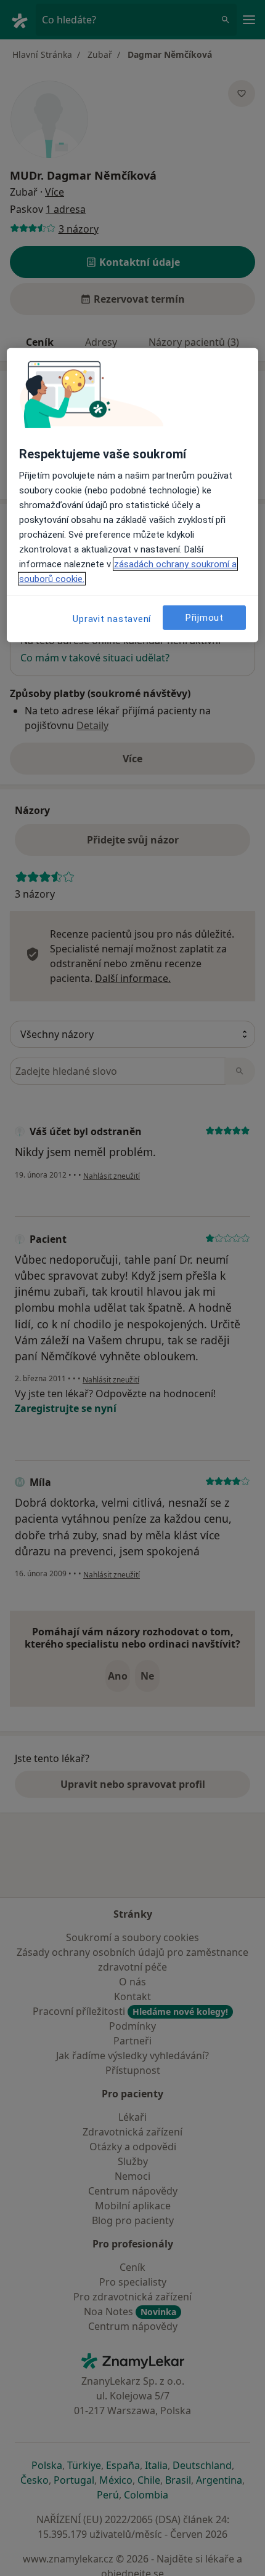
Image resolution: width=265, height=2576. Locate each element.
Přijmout (205, 617)
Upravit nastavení (112, 619)
